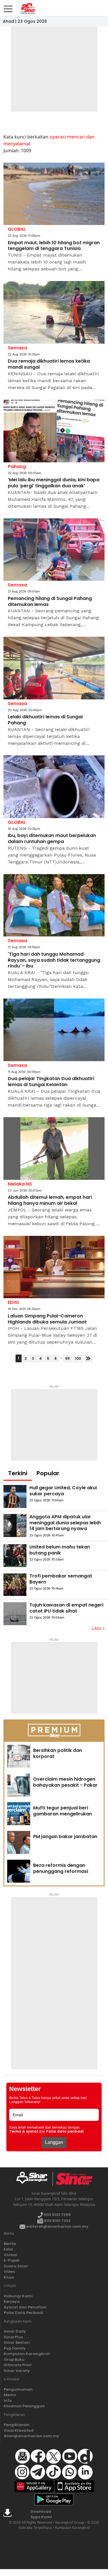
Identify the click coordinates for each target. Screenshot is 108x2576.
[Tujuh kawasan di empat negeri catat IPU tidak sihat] (15, 1614)
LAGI (97, 1628)
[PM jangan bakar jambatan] (19, 1842)
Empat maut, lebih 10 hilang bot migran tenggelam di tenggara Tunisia (54, 246)
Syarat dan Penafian (25, 2307)
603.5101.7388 (57, 2215)
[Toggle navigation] (8, 7)
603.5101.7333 (57, 2221)
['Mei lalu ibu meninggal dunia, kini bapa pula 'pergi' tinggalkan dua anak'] (54, 431)
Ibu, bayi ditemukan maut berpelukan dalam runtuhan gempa (52, 839)
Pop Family (15, 2348)
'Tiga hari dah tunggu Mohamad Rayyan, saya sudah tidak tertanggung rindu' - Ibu (54, 960)
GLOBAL (17, 229)
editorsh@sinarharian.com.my (57, 2226)
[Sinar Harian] (27, 8)
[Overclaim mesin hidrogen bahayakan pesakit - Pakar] (19, 1785)
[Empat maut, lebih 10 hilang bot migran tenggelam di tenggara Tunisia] (54, 194)
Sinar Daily (15, 2331)
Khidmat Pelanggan (24, 2406)
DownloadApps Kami (41, 2514)
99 (67, 1358)
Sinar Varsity (17, 2371)
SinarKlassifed (19, 2430)
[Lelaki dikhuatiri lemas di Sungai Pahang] (54, 668)
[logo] (34, 2179)
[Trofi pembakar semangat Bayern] (15, 1585)
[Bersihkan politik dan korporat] (19, 1756)
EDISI (13, 1302)
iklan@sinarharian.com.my (31, 2436)
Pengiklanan (17, 2425)
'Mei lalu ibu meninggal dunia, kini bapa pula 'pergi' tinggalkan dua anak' (54, 483)
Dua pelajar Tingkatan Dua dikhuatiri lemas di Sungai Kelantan (51, 1082)
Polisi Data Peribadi (23, 2313)
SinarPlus (13, 2337)
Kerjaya (12, 2301)
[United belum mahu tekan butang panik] (15, 1556)
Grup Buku (14, 2359)
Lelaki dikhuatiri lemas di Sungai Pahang (45, 720)
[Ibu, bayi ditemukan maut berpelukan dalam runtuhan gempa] (54, 787)
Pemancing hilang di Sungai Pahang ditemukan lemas (50, 602)
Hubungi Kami (18, 2296)
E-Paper (12, 2260)
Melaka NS (20, 1184)
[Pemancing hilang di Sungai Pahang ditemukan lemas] (54, 550)
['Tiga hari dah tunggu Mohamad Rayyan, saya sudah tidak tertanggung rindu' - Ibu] (54, 905)
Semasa (17, 348)
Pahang (17, 466)
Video (10, 2272)
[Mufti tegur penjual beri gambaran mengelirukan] (19, 1814)
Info (8, 2401)
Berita (10, 2244)
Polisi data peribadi (65, 2131)
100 (78, 1358)
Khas (9, 2277)
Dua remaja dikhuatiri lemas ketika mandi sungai (49, 364)
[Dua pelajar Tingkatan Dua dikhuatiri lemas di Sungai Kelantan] (54, 1030)
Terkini (18, 1473)
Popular (48, 1473)
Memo (10, 2395)
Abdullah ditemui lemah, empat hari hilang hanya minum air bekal (50, 1201)
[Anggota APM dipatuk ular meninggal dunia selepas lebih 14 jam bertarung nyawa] (15, 1525)
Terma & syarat (24, 2131)
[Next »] (88, 1358)
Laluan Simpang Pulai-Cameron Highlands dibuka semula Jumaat (47, 1319)
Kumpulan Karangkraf (27, 2354)
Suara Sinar (16, 2266)
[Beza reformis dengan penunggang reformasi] (19, 1871)
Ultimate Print (18, 2365)
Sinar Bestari (17, 2343)
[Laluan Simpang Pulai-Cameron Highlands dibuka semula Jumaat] (54, 1267)
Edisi (8, 2249)
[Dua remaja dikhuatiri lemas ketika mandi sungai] (54, 312)
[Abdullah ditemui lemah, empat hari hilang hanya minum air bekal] (54, 1148)
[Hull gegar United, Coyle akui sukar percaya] (15, 1496)
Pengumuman (18, 2389)
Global (11, 2255)
